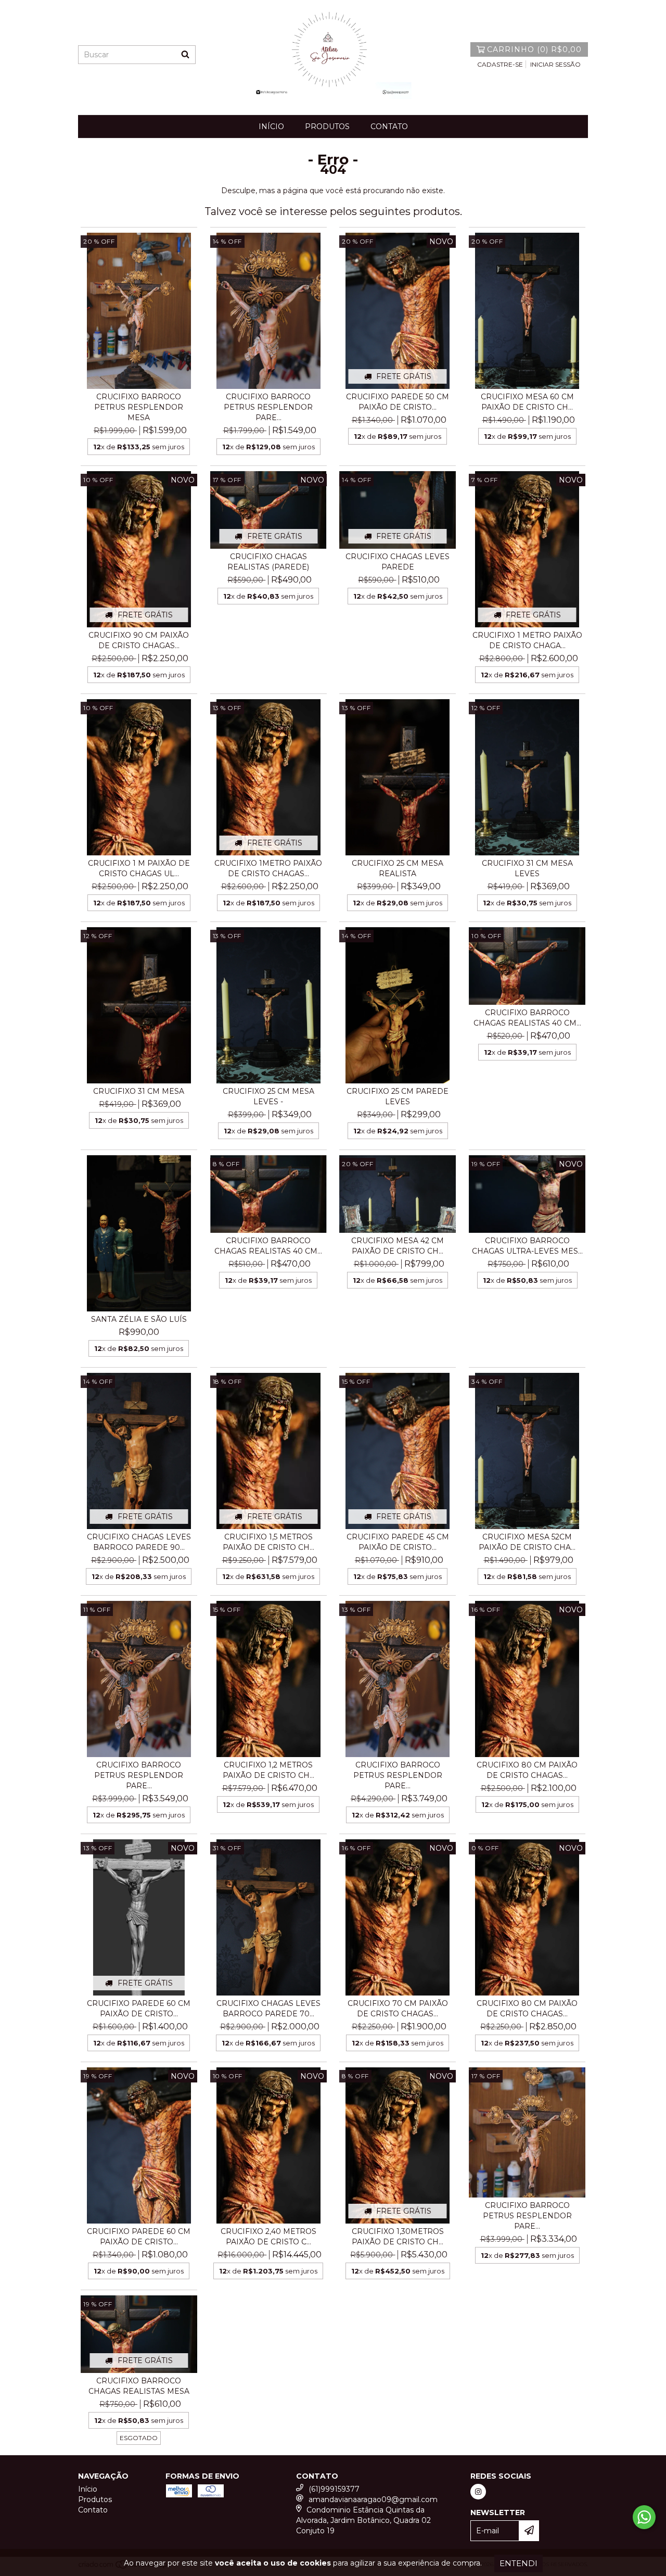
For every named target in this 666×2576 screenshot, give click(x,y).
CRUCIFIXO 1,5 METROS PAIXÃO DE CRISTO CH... (268, 1542)
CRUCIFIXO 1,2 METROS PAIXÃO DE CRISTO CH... (268, 1770)
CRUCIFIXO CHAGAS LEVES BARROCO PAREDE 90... (139, 1542)
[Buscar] (185, 55)
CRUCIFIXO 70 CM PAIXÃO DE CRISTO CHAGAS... (398, 2009)
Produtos (327, 127)
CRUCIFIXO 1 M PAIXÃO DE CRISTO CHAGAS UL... (139, 868)
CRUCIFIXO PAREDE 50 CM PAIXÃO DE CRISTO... (398, 402)
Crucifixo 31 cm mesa (139, 1091)
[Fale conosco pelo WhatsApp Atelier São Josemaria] (644, 2517)
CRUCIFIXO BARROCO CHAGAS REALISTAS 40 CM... (527, 1018)
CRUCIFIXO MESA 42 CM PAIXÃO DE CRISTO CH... (398, 1246)
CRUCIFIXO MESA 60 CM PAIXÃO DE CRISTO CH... (527, 402)
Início (271, 127)
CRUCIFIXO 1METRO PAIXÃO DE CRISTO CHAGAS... (268, 868)
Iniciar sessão (555, 64)
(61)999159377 (334, 2489)
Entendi (518, 2563)
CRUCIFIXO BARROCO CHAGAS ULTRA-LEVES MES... (527, 1246)
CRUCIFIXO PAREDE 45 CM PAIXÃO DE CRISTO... (398, 1542)
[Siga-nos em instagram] (478, 2492)
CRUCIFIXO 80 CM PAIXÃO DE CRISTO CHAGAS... (527, 1770)
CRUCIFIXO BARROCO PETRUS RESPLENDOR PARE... (268, 407)
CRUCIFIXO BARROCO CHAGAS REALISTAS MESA (139, 2386)
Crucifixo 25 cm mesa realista (398, 868)
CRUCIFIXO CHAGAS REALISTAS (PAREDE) (268, 562)
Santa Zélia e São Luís (139, 1319)
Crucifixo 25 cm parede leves (398, 1096)
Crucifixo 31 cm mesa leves (527, 868)
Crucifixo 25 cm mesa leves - (268, 1096)
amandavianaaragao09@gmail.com (373, 2499)
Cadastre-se (500, 64)
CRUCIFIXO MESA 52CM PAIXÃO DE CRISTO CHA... (527, 1542)
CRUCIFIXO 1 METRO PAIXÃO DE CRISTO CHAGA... (527, 640)
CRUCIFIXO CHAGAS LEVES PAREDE (398, 562)
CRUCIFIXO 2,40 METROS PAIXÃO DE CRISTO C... (268, 2237)
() (534, 49)
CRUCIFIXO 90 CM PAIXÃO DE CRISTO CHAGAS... (139, 640)
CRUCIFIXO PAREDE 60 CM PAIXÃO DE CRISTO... (139, 2009)
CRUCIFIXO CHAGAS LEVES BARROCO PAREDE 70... (268, 2009)
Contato (389, 127)
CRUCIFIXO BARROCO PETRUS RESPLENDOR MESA (139, 407)
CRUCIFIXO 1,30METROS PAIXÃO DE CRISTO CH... (398, 2237)
